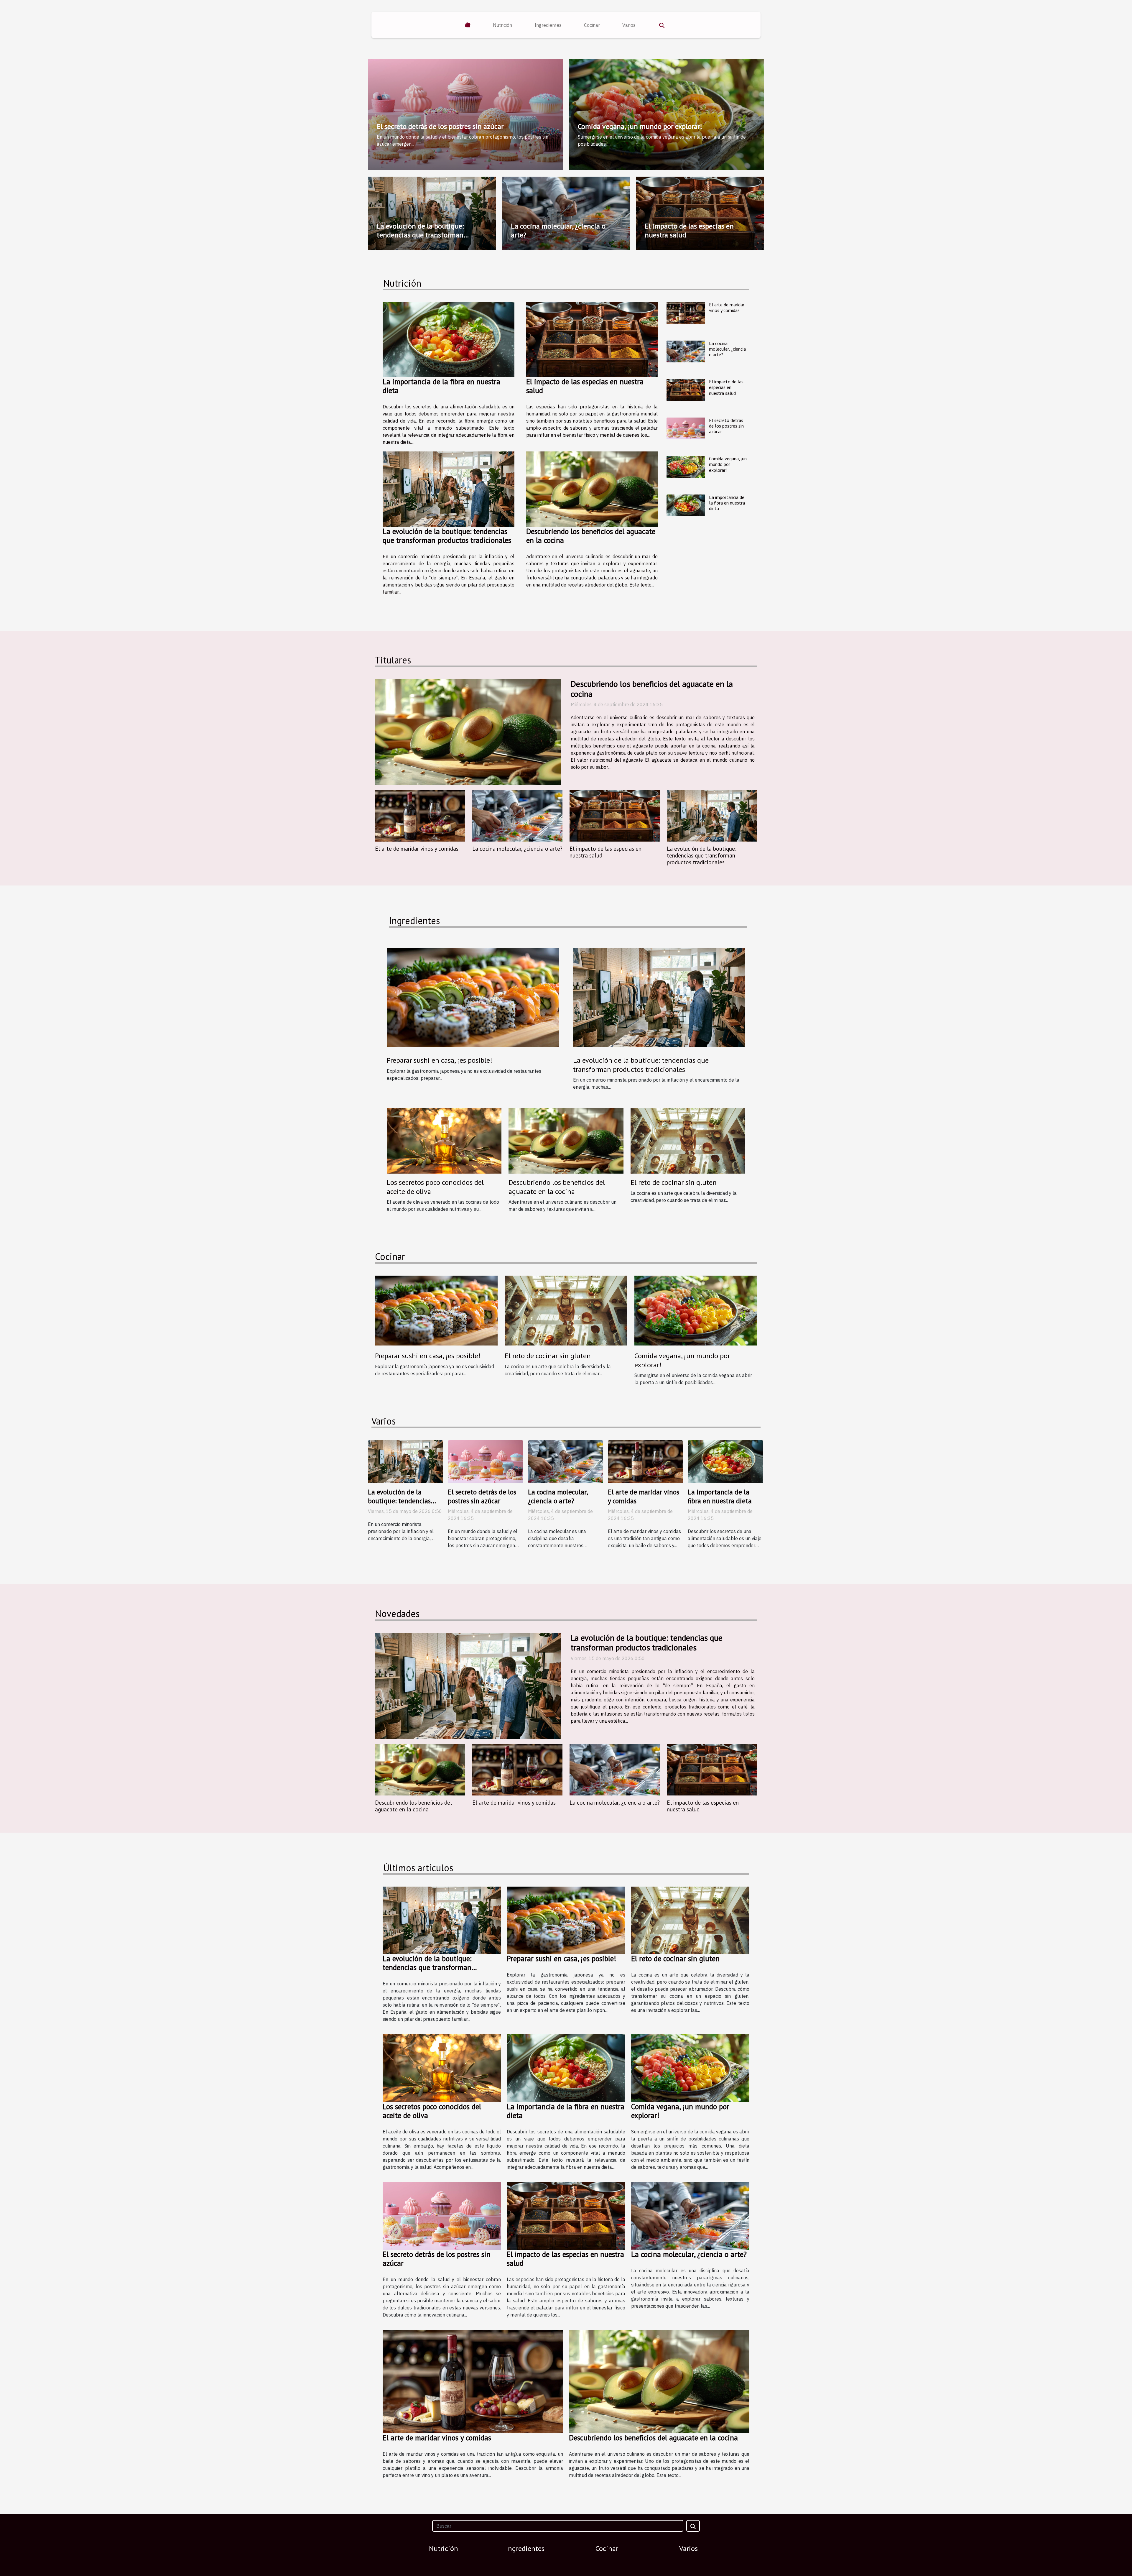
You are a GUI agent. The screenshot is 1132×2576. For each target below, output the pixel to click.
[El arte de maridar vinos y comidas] (686, 313)
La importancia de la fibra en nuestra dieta (441, 386)
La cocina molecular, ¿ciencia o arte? (558, 230)
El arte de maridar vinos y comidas (727, 307)
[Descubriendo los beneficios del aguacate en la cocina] (592, 489)
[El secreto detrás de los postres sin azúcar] (686, 429)
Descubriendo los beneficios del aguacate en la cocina (591, 536)
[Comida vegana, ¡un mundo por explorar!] (686, 467)
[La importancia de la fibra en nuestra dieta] (449, 340)
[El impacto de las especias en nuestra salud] (592, 340)
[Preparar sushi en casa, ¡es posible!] (473, 997)
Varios (629, 25)
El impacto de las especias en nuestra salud (689, 230)
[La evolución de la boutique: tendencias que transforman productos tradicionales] (449, 489)
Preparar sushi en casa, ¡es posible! (440, 1060)
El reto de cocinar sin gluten (674, 1182)
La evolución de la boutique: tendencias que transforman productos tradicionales (420, 235)
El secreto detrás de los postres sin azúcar (440, 126)
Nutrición (502, 25)
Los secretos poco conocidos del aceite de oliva (435, 1187)
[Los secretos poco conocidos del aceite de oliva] (444, 1140)
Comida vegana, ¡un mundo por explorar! (640, 126)
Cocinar (592, 25)
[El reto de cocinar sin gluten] (688, 1140)
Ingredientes (548, 25)
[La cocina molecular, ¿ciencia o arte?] (686, 352)
